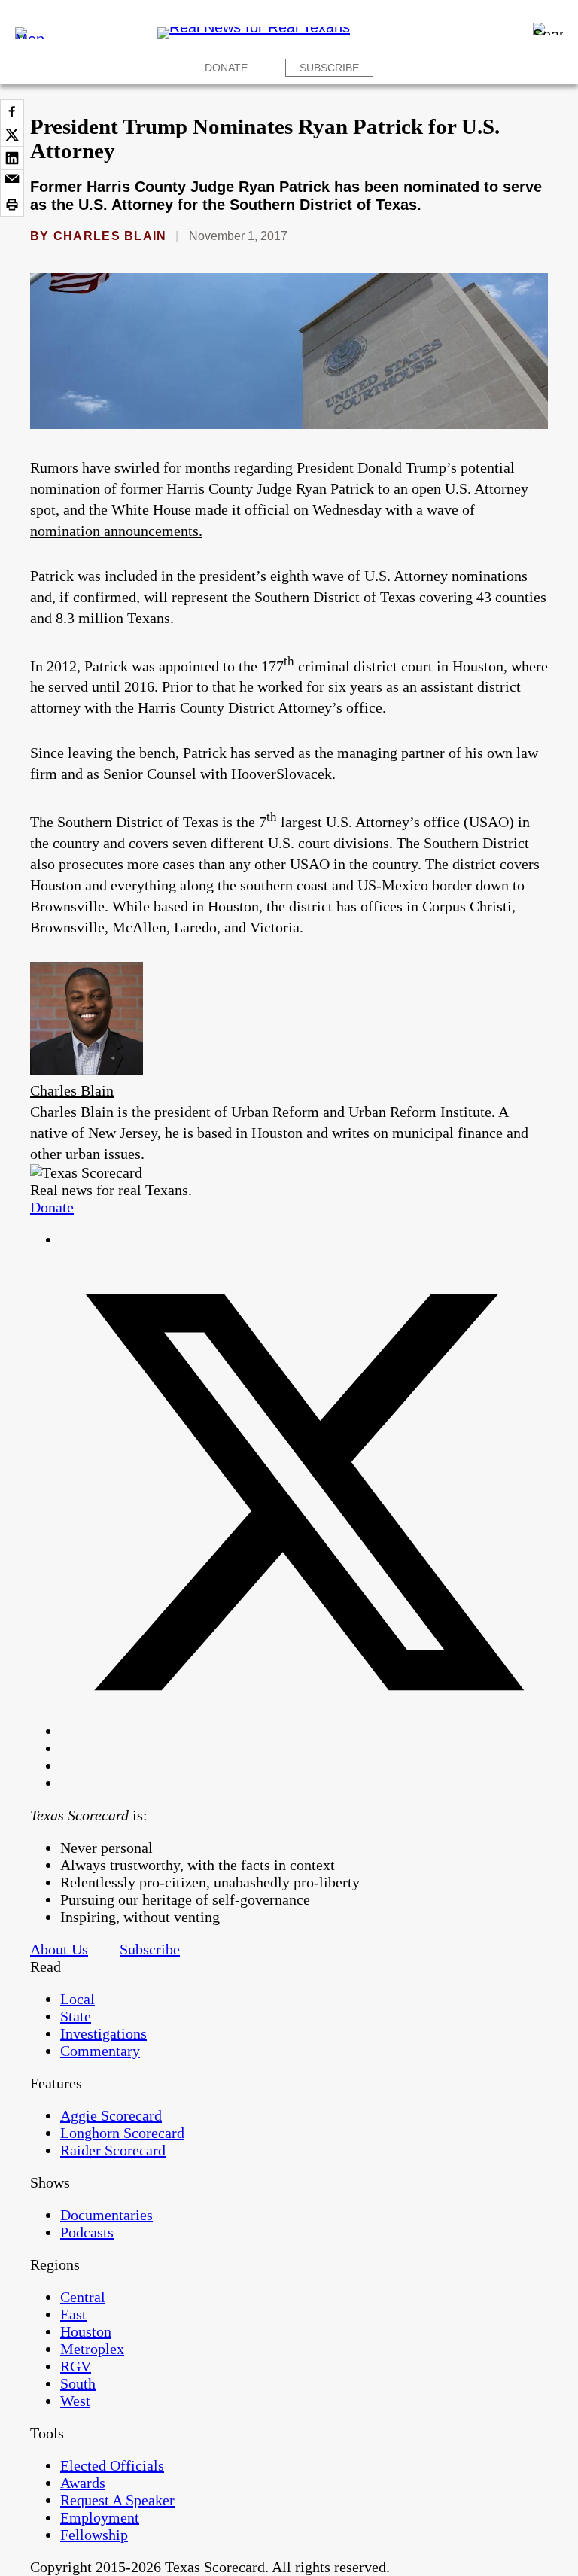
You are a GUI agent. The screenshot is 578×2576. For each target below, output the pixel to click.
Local (78, 1999)
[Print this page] (12, 205)
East (73, 2314)
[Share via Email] (12, 181)
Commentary (100, 2051)
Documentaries (106, 2215)
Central (83, 2297)
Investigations (103, 2033)
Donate (226, 68)
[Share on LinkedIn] (12, 158)
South (78, 2383)
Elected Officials (112, 2465)
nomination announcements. (116, 531)
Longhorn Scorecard (122, 2133)
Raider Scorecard (113, 2150)
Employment (100, 2517)
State (76, 2016)
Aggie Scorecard (111, 2115)
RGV (76, 2366)
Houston (86, 2331)
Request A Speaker (117, 2500)
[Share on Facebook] (12, 111)
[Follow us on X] (304, 1731)
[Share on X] (12, 135)
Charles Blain (110, 236)
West (75, 2401)
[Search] (548, 29)
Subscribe (329, 68)
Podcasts (87, 2232)
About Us (59, 1949)
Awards (83, 2483)
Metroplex (92, 2349)
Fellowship (94, 2535)
